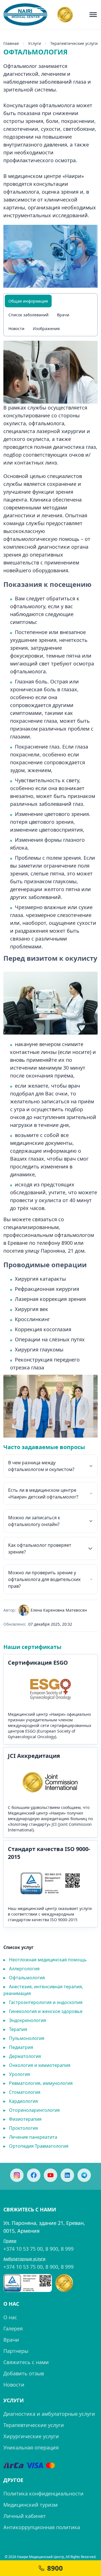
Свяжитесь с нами (26, 2362)
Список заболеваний (28, 315)
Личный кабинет (25, 2516)
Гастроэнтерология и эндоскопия (43, 2002)
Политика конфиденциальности (43, 2493)
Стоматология (22, 2092)
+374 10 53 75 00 (23, 2249)
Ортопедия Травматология (36, 2146)
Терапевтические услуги (34, 2425)
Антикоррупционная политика (42, 2527)
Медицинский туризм (30, 2505)
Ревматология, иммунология (38, 2083)
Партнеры (16, 2351)
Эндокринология (25, 2020)
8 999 (67, 2249)
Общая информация (28, 301)
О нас (10, 2317)
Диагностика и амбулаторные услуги (49, 2414)
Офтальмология (24, 1978)
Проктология (21, 2128)
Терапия (15, 2029)
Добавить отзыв (24, 2373)
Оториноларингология (32, 2110)
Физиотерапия (22, 2119)
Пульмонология (24, 2038)
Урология (17, 2074)
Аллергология (21, 1969)
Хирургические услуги (31, 2436)
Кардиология (21, 2101)
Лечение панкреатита (30, 2137)
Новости (16, 329)
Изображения (46, 329)
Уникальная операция (31, 2447)
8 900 (52, 2249)
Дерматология (22, 2056)
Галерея (13, 2328)
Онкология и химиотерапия (37, 2065)
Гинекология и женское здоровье (43, 2011)
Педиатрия (18, 2047)
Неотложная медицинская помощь (45, 1960)
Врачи (63, 315)
